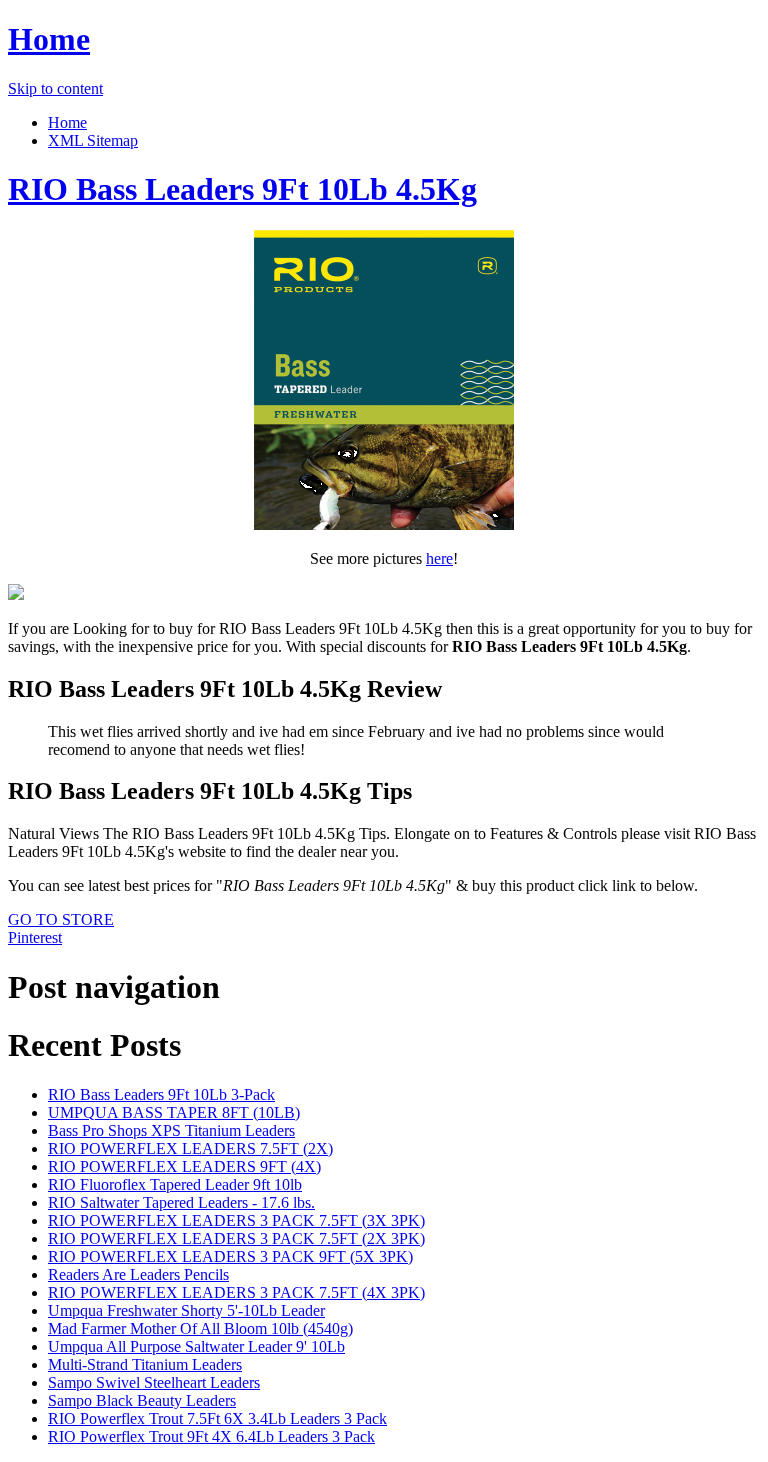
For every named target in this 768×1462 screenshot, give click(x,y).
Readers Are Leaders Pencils (138, 1274)
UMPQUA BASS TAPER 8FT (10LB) (174, 1112)
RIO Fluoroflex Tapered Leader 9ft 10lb (175, 1184)
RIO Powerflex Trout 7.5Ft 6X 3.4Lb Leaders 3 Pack (217, 1418)
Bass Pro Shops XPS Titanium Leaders (171, 1130)
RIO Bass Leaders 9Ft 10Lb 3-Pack (161, 1094)
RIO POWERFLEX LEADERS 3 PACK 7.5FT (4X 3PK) (236, 1292)
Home (49, 39)
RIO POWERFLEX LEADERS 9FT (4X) (184, 1166)
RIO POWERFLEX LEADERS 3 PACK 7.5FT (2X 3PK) (236, 1238)
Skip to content (55, 88)
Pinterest (35, 937)
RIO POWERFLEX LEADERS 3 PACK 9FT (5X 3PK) (230, 1256)
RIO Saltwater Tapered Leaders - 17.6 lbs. (181, 1202)
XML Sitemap (93, 140)
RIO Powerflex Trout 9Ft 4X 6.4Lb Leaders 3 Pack (211, 1436)
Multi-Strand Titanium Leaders (145, 1364)
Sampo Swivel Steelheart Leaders (154, 1382)
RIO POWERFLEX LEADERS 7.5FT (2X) (190, 1148)
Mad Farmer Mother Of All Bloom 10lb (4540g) (200, 1328)
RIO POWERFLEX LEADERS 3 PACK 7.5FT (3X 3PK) (236, 1220)
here (439, 558)
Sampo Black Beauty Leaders (142, 1400)
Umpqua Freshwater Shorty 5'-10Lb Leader (186, 1310)
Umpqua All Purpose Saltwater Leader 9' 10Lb (196, 1346)
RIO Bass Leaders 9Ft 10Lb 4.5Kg (242, 189)
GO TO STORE (61, 919)
